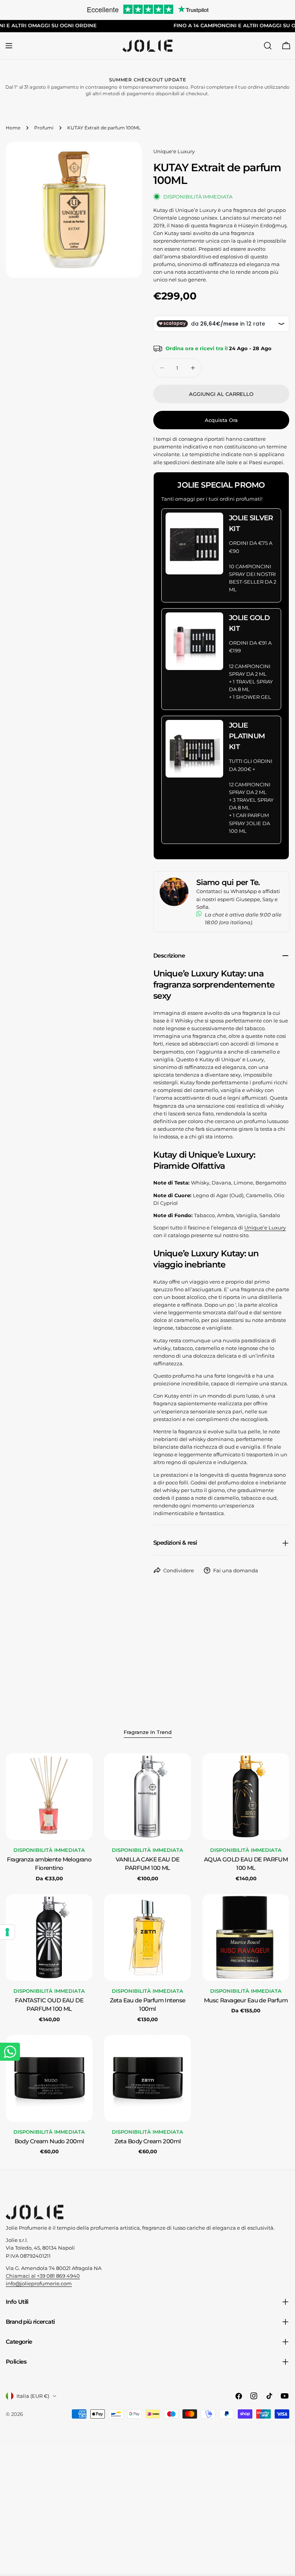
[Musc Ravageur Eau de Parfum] (246, 1937)
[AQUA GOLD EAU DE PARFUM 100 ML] (246, 1797)
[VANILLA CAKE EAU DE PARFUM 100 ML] (147, 1797)
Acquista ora (221, 420)
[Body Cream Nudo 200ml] (49, 2078)
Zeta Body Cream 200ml (148, 2141)
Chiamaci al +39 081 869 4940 (43, 2276)
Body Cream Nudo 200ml (49, 2141)
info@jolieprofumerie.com (39, 2283)
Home (13, 128)
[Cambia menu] (9, 46)
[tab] (148, 1733)
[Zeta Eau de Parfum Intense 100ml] (147, 1937)
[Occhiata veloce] (81, 1770)
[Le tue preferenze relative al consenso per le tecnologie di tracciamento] (7, 1932)
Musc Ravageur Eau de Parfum (246, 2000)
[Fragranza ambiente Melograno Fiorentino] (49, 1797)
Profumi (44, 128)
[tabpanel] (147, 1954)
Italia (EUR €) (33, 2396)
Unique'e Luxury (174, 151)
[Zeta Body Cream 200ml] (147, 2078)
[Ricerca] (268, 46)
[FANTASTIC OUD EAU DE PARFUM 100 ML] (49, 1937)
